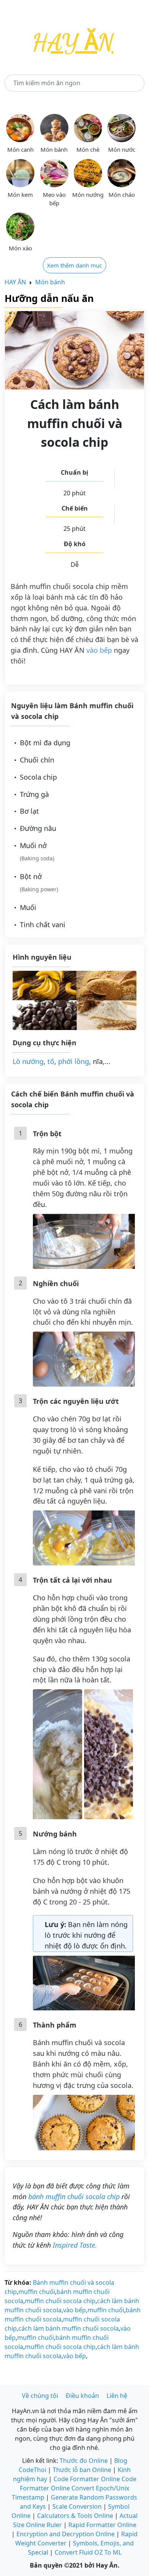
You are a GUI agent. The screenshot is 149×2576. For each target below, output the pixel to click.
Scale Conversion (77, 2506)
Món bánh (50, 282)
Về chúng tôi (40, 2396)
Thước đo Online (84, 2461)
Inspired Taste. (75, 2245)
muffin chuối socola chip (60, 2301)
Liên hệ (117, 2396)
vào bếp (99, 650)
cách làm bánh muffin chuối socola (69, 2328)
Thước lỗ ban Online (82, 2470)
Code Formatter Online (87, 2479)
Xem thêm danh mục (74, 265)
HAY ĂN (15, 282)
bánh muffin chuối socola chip (74, 2196)
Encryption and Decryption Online (66, 2534)
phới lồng (74, 1061)
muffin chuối (37, 2292)
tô (51, 1061)
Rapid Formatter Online (102, 2525)
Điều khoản (82, 2396)
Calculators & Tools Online (75, 2516)
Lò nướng (28, 1061)
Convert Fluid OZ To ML (88, 2552)
